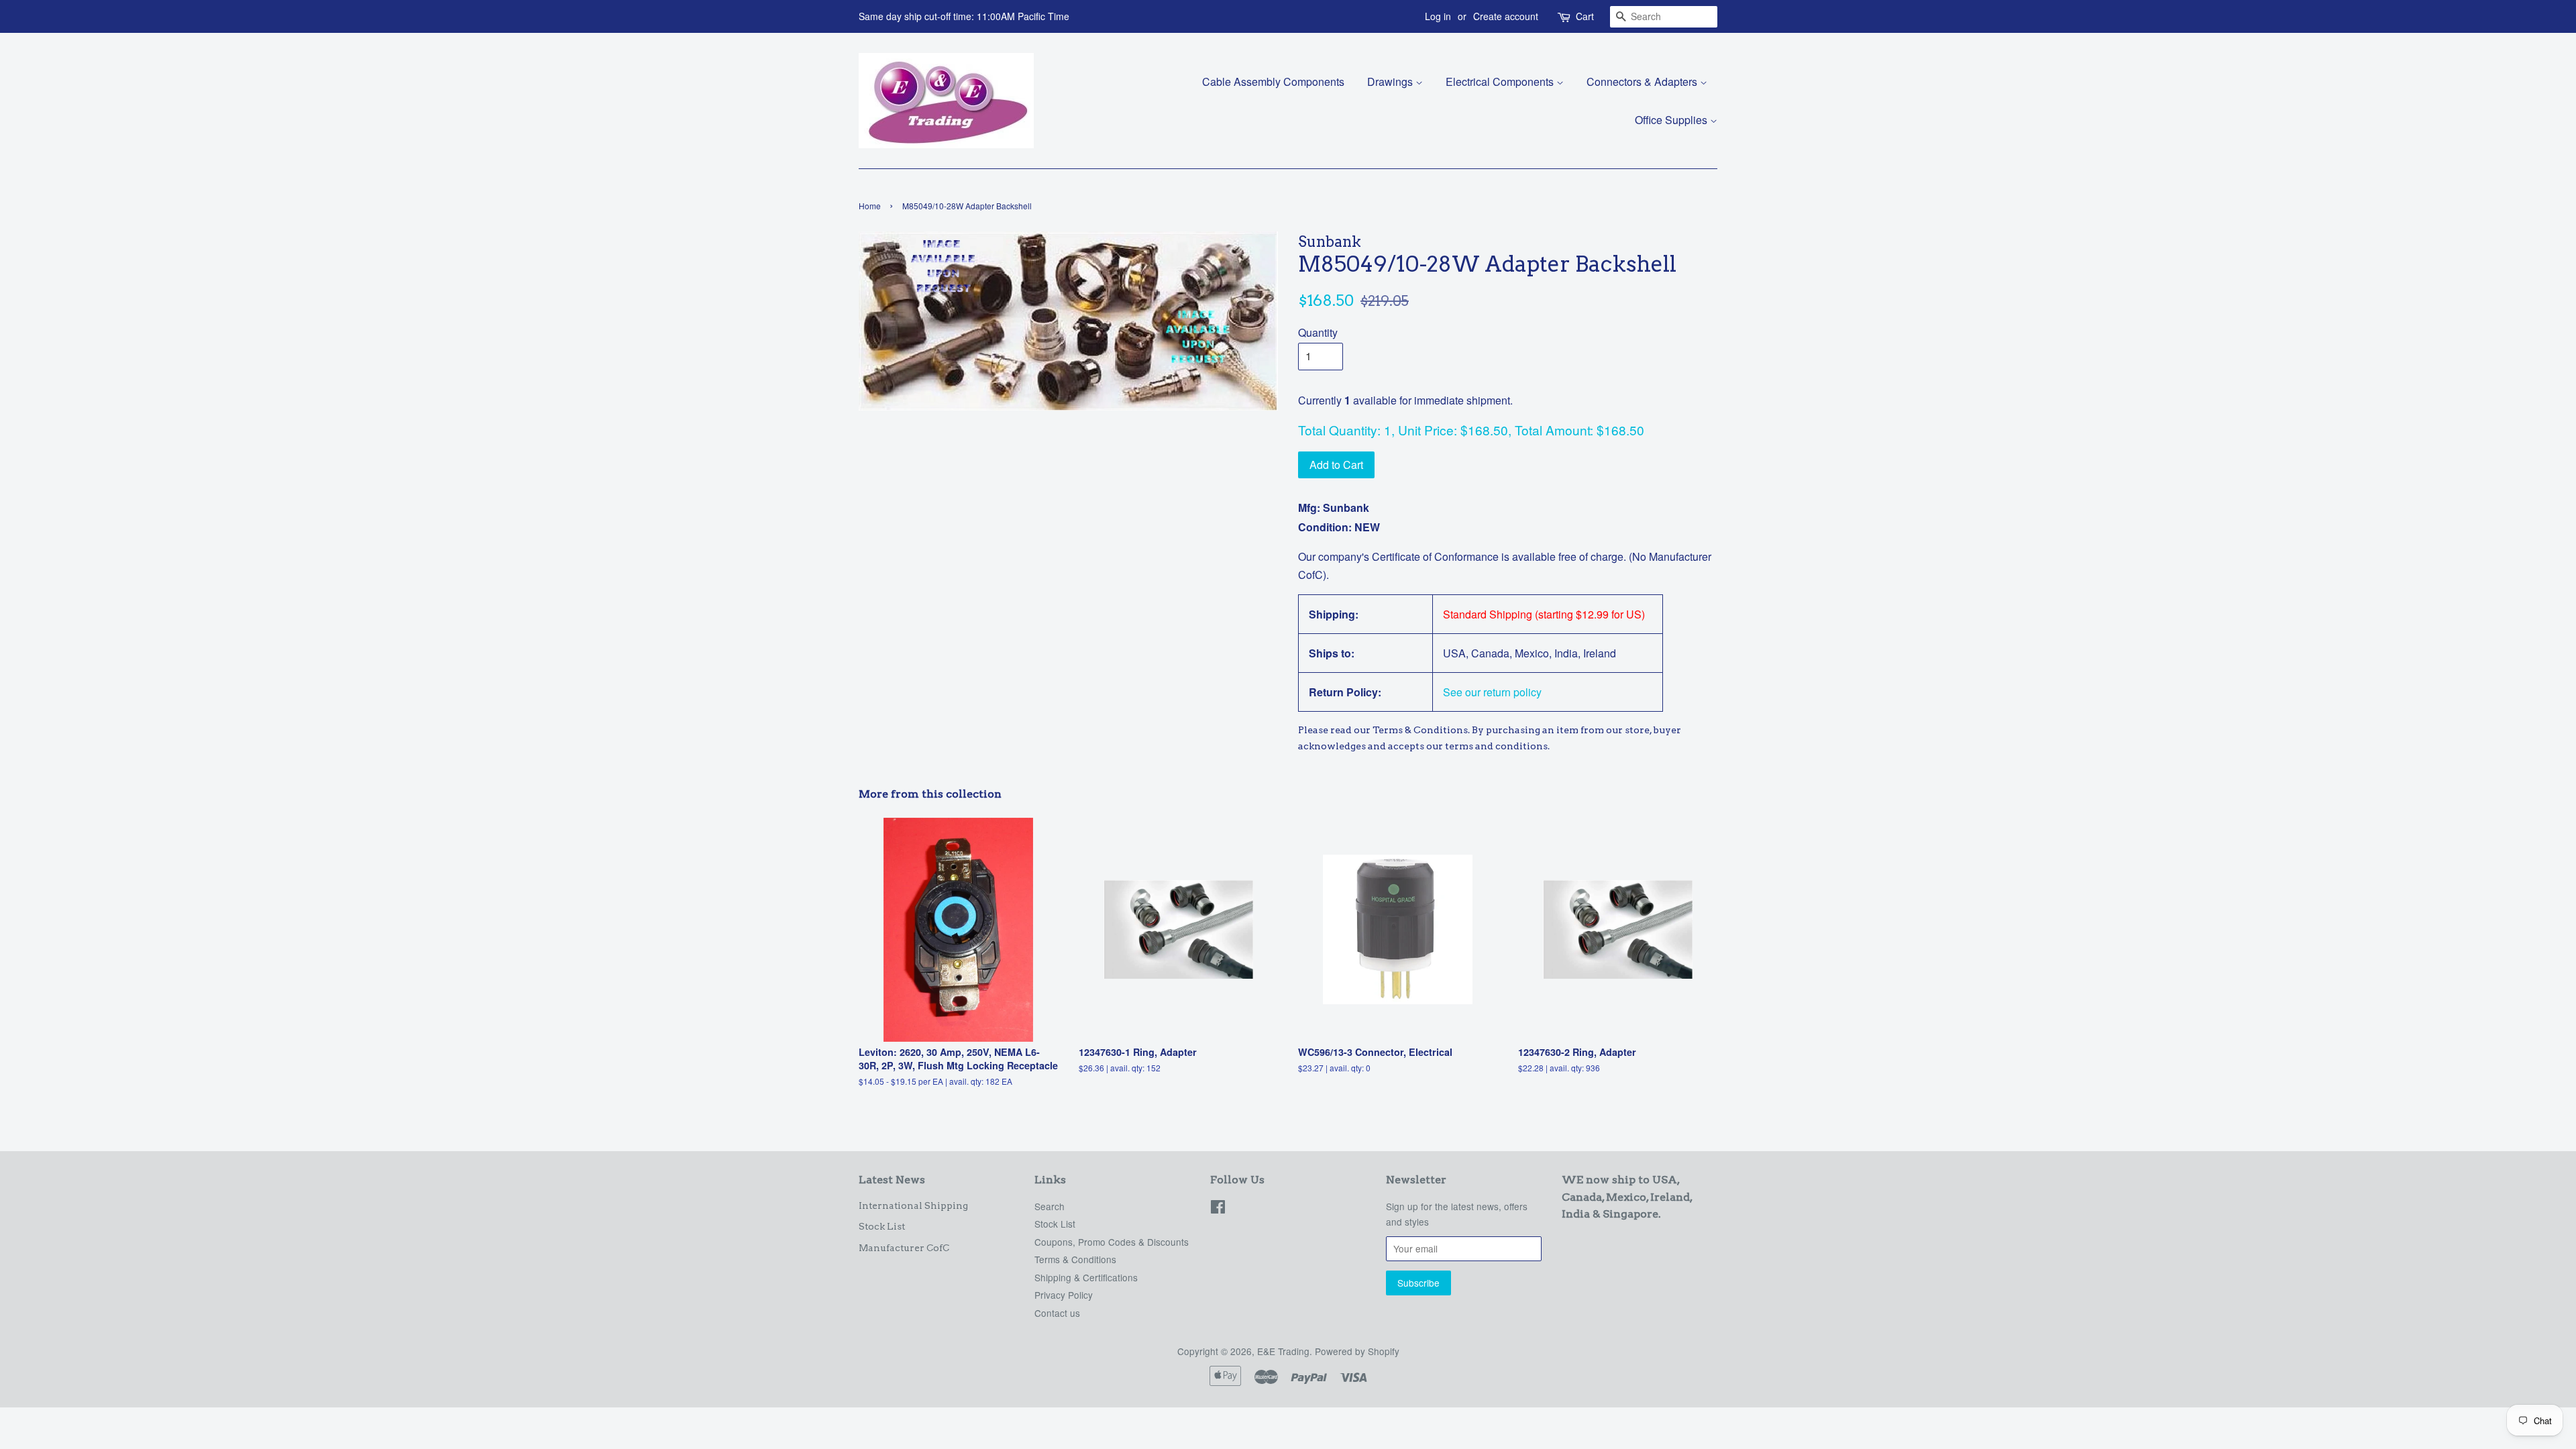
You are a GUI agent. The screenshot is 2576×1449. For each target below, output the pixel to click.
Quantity (1318, 332)
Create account (1506, 16)
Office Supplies (1672, 120)
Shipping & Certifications (1086, 1277)
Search (1050, 1206)
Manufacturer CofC (904, 1248)
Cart (1585, 16)
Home (870, 206)
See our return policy (1492, 692)
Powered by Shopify (1357, 1351)
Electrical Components (1501, 82)
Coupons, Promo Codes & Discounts (1112, 1242)
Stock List (882, 1226)
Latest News (892, 1180)
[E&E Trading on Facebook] (1218, 1209)
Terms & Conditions (1075, 1259)
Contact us (1057, 1313)
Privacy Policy (1064, 1295)
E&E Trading (1283, 1351)
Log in (1438, 16)
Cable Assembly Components (1273, 82)
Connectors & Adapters (1643, 82)
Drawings (1391, 82)
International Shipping (913, 1205)
